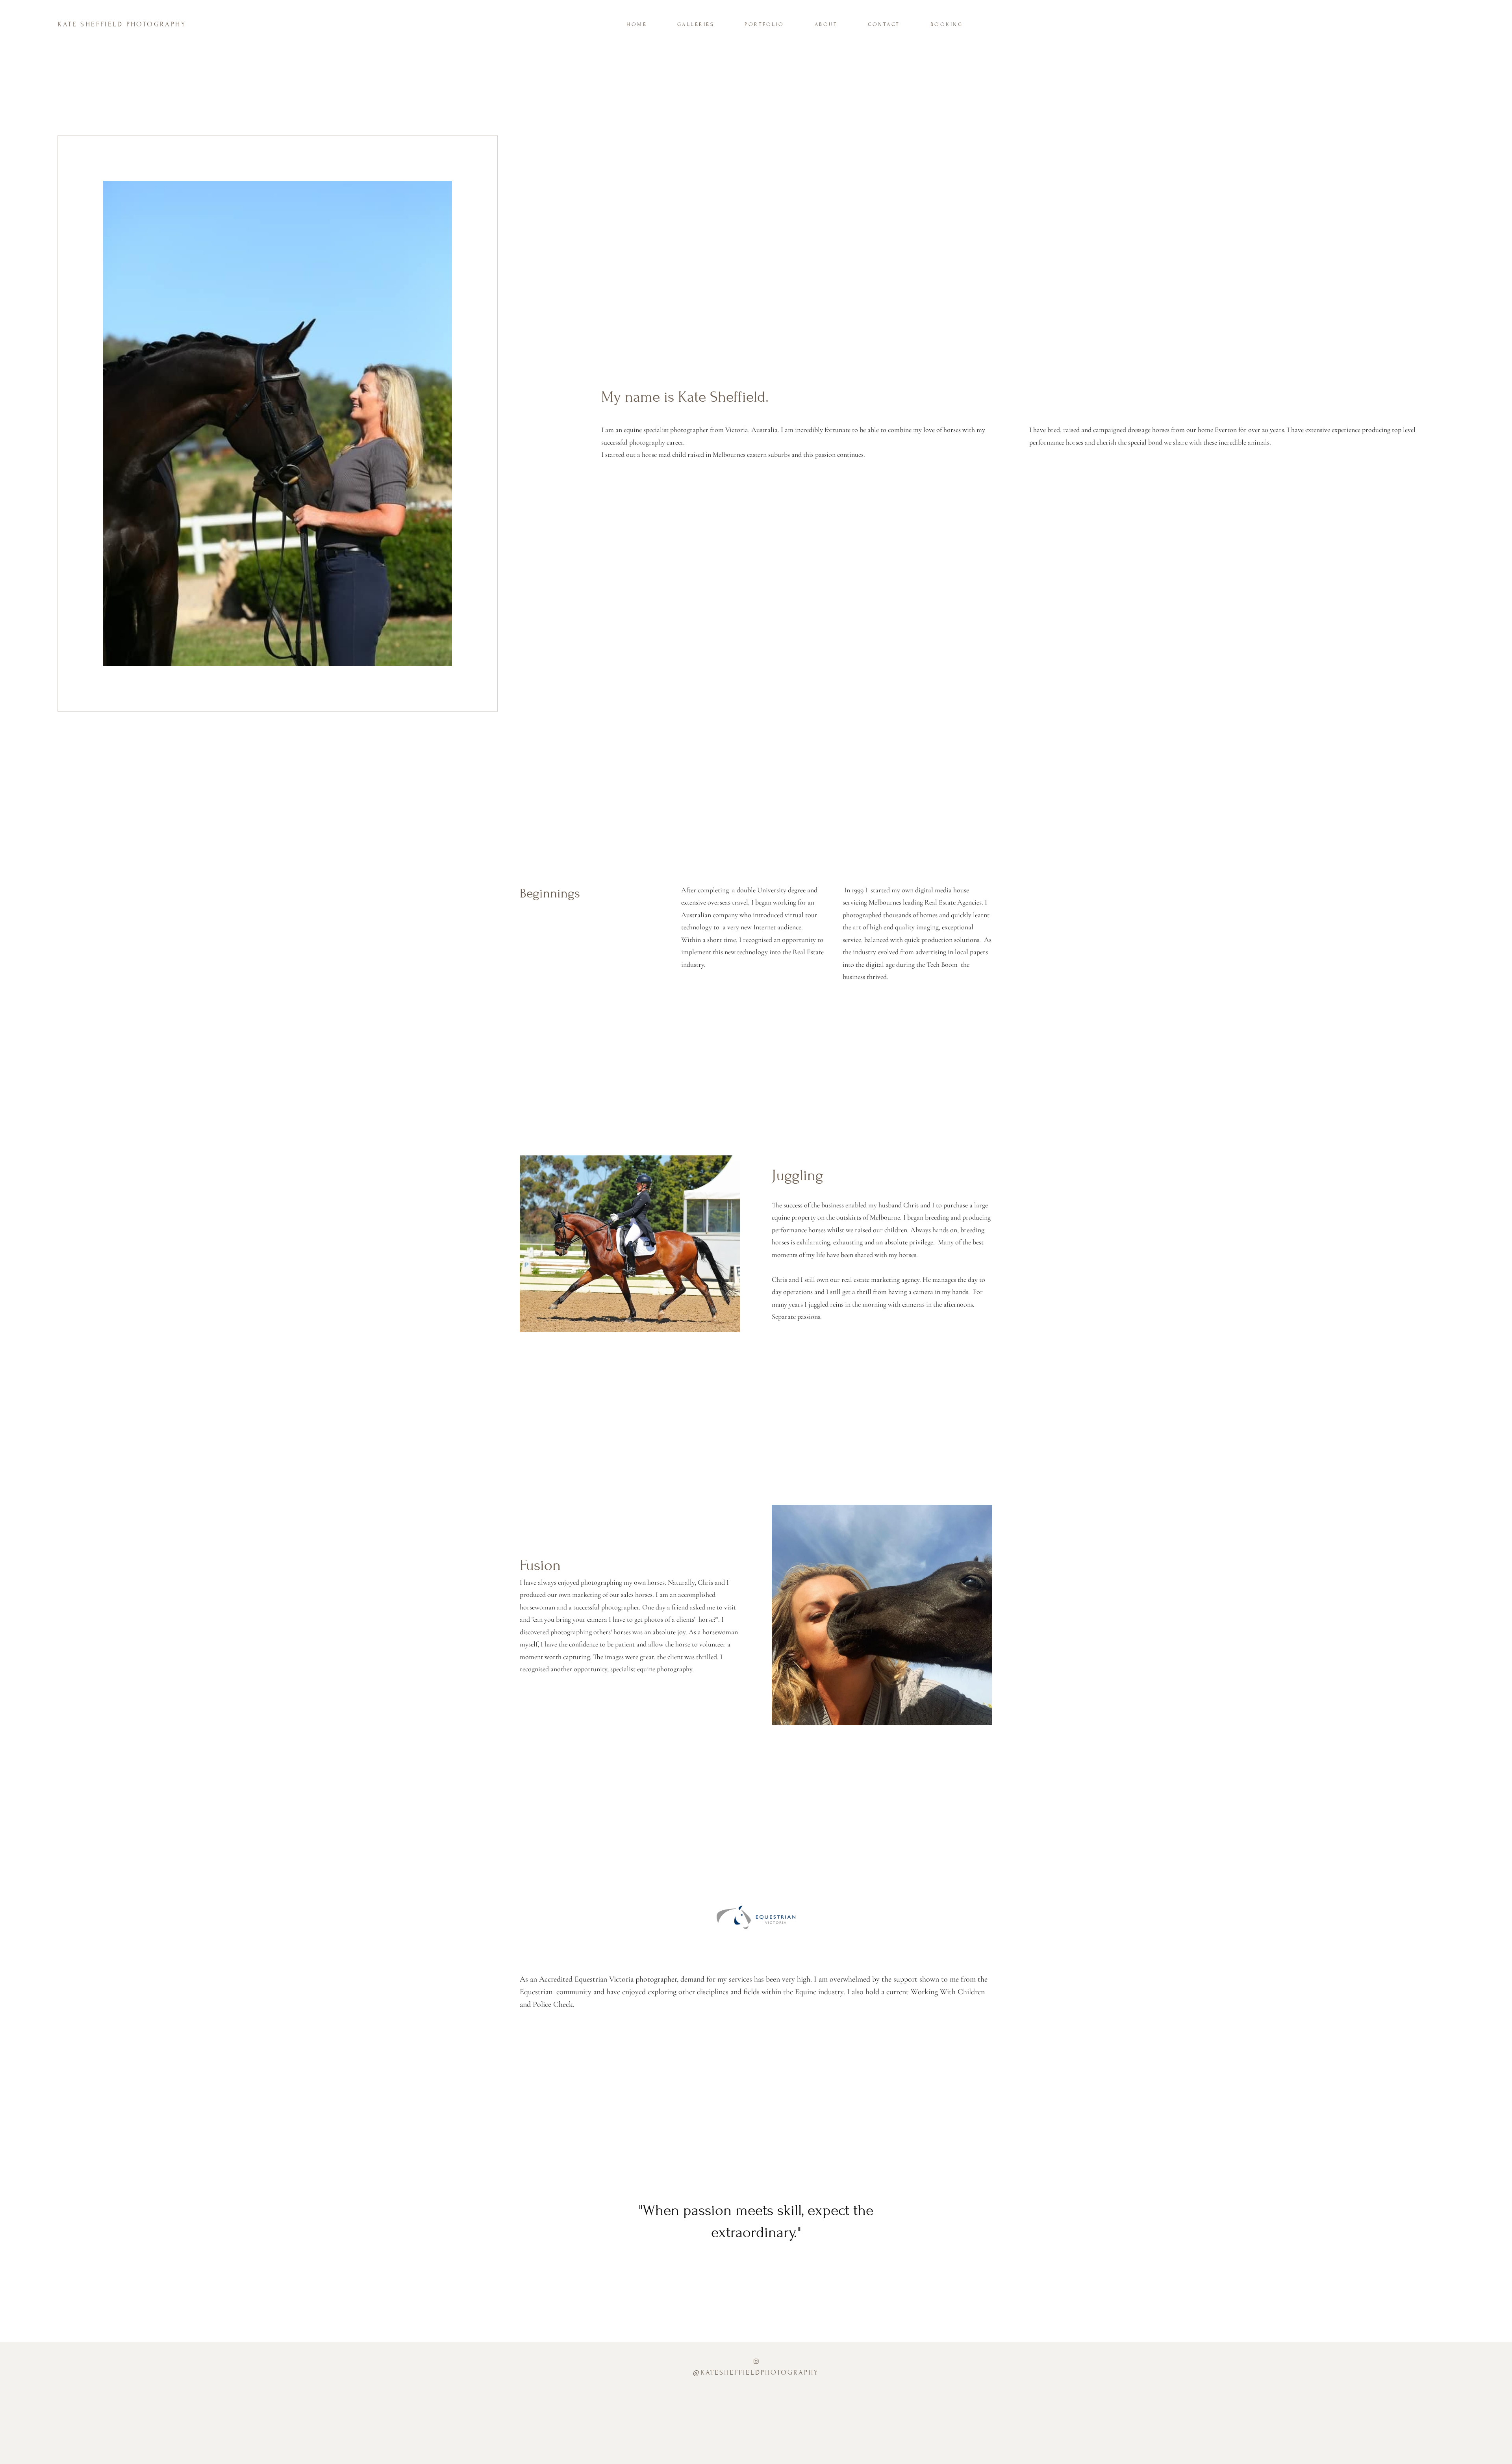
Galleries (696, 24)
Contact (884, 24)
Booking (947, 24)
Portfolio (764, 24)
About (826, 24)
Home (637, 24)
